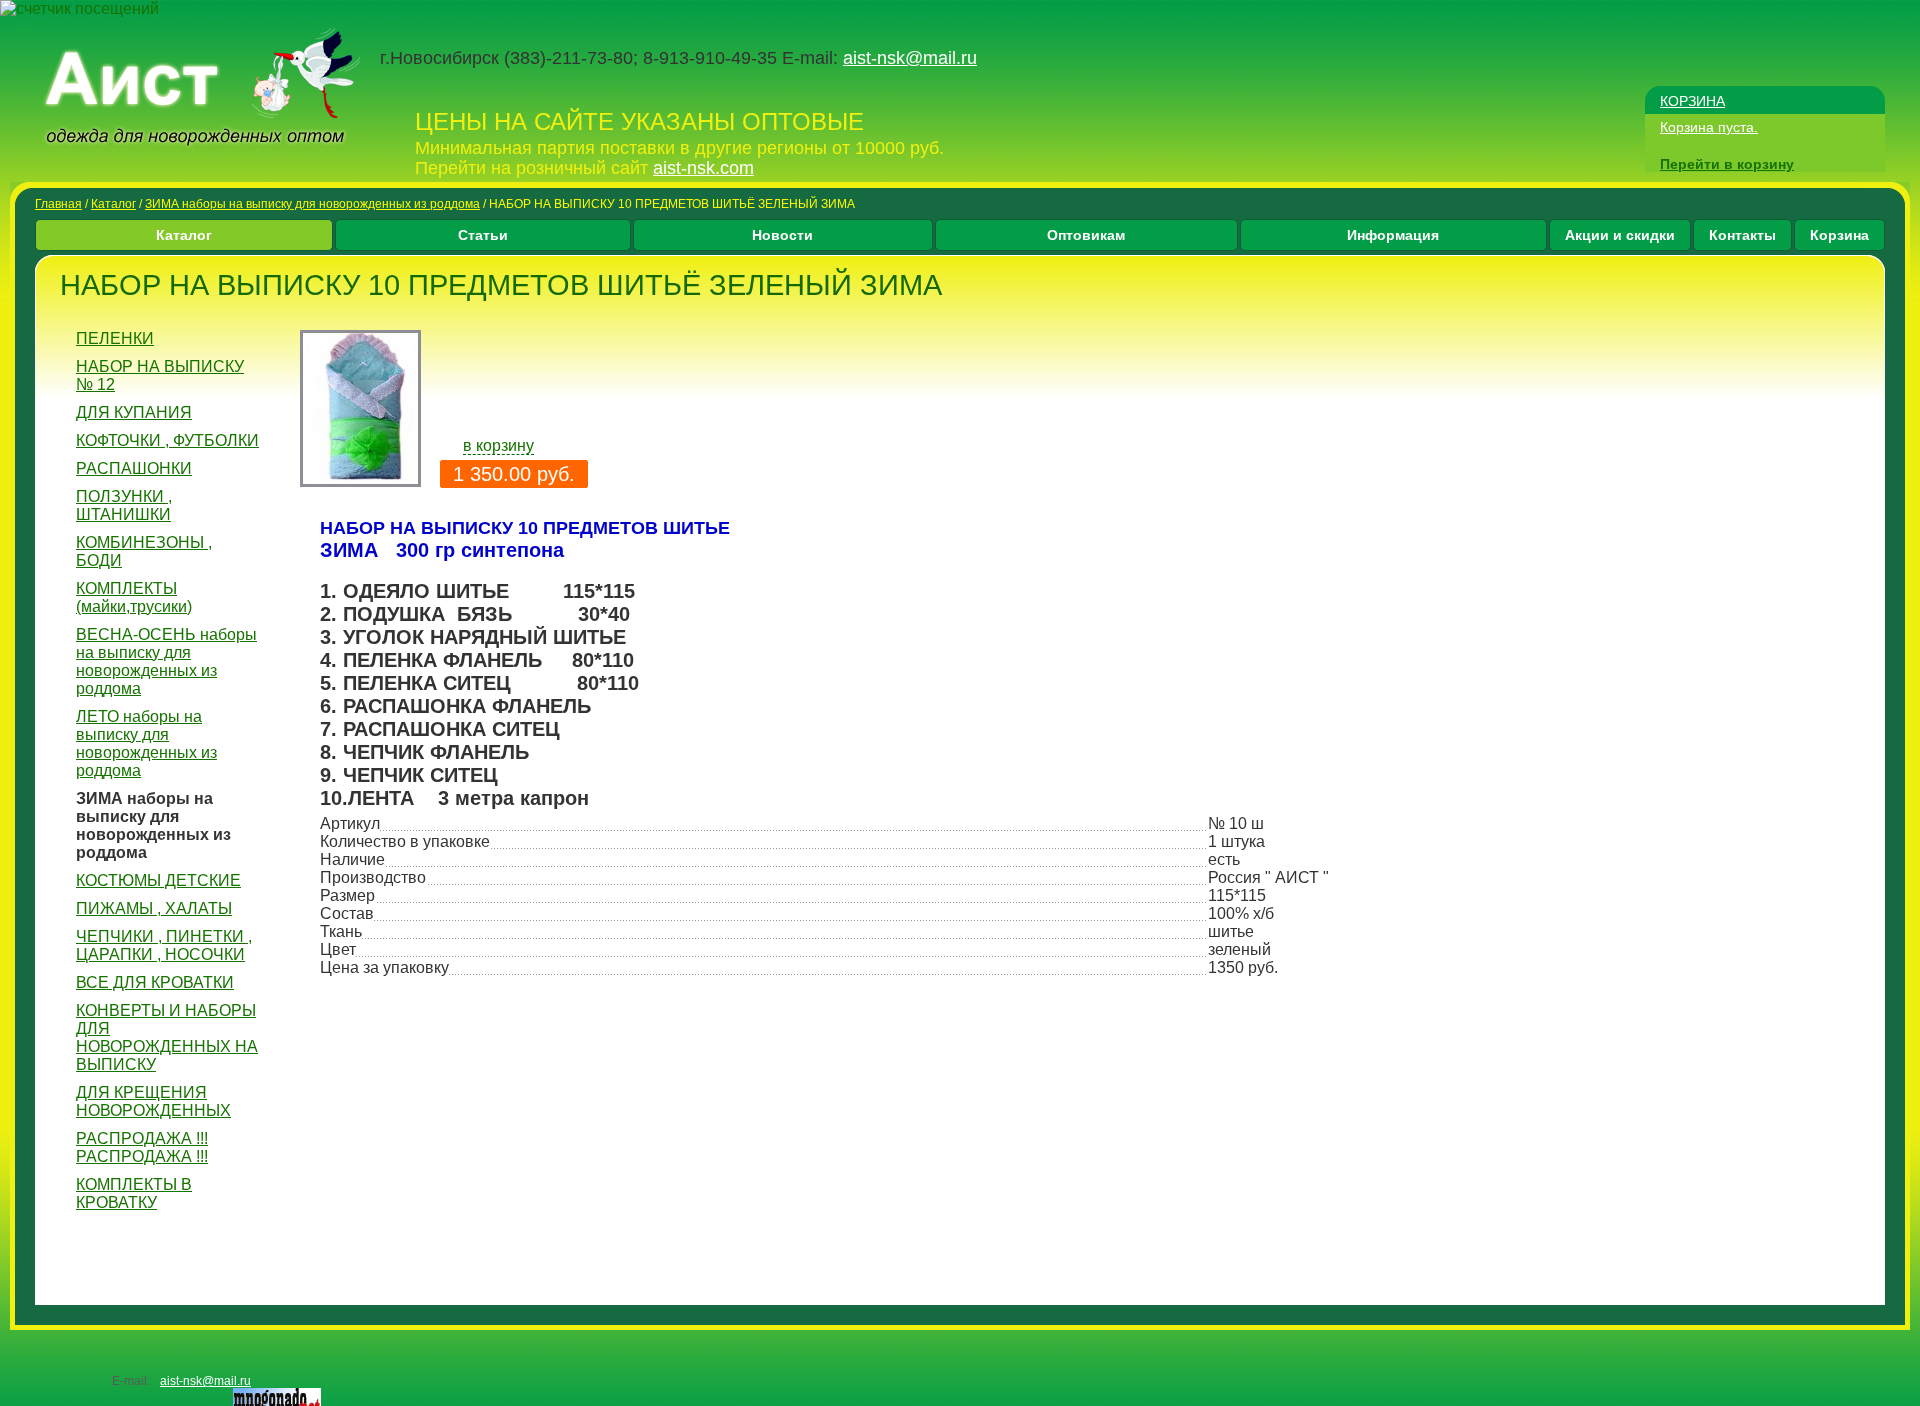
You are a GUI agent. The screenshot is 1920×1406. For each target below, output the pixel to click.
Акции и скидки (1620, 235)
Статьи (483, 235)
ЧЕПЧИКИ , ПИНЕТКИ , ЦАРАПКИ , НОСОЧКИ (164, 945)
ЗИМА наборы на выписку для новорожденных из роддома (312, 204)
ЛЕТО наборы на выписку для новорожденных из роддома (146, 743)
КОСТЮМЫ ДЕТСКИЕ (158, 880)
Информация (1393, 235)
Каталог (113, 204)
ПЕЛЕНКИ (115, 338)
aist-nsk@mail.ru (910, 58)
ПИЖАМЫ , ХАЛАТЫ (154, 908)
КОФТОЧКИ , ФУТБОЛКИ (167, 440)
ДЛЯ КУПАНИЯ (134, 412)
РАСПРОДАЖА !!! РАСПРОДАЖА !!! (142, 1147)
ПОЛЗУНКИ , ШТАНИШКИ (124, 505)
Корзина (1839, 235)
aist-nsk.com (703, 168)
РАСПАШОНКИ (134, 468)
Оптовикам (1086, 235)
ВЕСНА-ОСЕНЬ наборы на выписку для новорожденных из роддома (166, 661)
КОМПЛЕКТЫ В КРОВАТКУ (134, 1193)
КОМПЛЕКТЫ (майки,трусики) (134, 597)
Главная (58, 204)
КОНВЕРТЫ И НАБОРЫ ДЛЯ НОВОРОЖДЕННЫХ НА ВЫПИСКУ (167, 1037)
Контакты (1742, 235)
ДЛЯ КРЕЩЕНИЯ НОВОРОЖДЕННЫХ (153, 1101)
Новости (782, 235)
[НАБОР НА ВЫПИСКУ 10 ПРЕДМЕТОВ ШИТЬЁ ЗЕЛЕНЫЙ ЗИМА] (360, 481)
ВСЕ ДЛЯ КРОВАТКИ (155, 982)
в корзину (498, 445)
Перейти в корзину (1727, 164)
